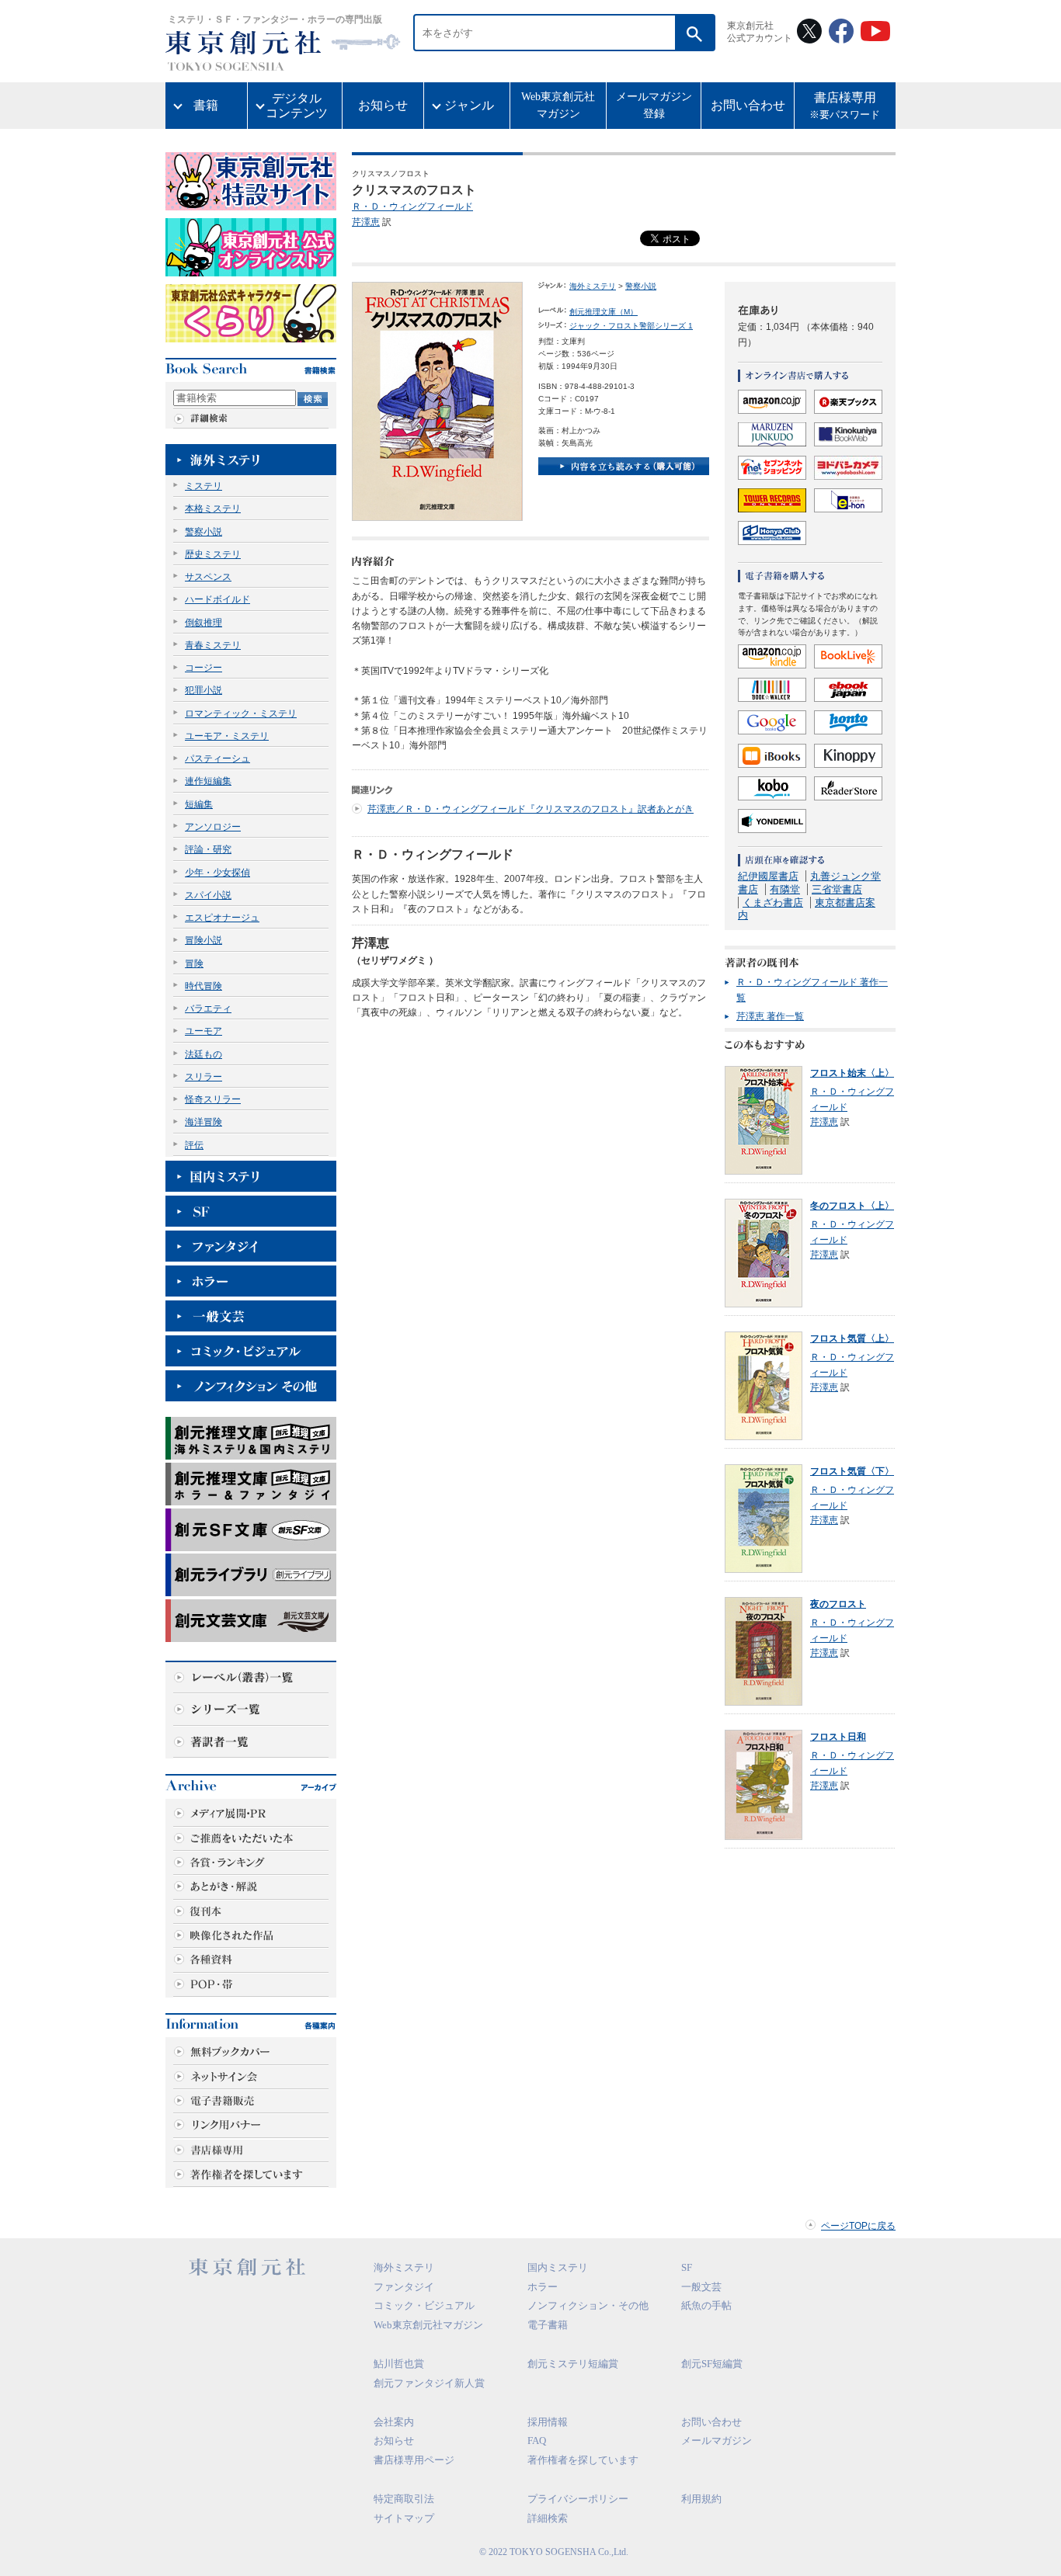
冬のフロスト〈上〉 (852, 1206)
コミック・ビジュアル (424, 2305)
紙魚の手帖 (706, 2305)
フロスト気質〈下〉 (852, 1471)
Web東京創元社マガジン (558, 105)
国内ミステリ (558, 2267)
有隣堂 (785, 889)
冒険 (194, 963)
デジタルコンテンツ (297, 106)
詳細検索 (548, 2518)
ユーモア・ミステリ (227, 736)
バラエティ (208, 1009)
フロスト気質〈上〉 (852, 1338)
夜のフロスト (838, 1604)
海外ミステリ (593, 286)
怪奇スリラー (213, 1099)
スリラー (204, 1077)
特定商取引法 (404, 2499)
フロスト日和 (838, 1737)
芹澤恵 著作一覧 (770, 1016)
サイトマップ (404, 2518)
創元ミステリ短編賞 (573, 2364)
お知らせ (383, 105)
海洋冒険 (204, 1122)
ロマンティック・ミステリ (241, 713)
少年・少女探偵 (217, 873)
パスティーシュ (217, 759)
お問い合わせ (748, 105)
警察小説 (204, 532)
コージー (204, 668)
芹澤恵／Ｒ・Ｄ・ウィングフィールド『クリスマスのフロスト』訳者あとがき (530, 809)
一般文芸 (701, 2287)
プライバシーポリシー (578, 2499)
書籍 (206, 105)
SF (687, 2267)
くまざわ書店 (773, 903)
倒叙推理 (204, 623)
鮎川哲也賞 (399, 2364)
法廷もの (204, 1054)
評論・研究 (208, 849)
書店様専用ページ (414, 2460)
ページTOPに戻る (858, 2226)
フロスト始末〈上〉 (852, 1073)
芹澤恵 (366, 222)
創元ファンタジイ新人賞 (429, 2383)
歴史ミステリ (213, 554)
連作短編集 (208, 781)
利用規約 (701, 2499)
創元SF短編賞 (712, 2364)
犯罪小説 (204, 690)
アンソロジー (213, 827)
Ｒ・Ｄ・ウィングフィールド (412, 207)
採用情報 (548, 2422)
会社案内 (394, 2422)
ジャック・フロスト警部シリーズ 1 (631, 326)
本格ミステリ (213, 509)
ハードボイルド (217, 599)
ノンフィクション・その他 (588, 2305)
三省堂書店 (837, 889)
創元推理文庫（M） (604, 312)
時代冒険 (204, 986)
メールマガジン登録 (654, 105)
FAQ (537, 2441)
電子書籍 (548, 2325)
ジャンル (469, 105)
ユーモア (204, 1031)
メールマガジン (717, 2441)
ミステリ (204, 486)
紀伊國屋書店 (768, 876)
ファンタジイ (404, 2287)
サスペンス (208, 577)
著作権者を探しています (583, 2460)
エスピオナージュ (222, 918)
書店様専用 (845, 106)
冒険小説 (204, 940)
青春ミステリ (213, 645)
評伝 (194, 1145)
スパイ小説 (208, 895)
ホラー (543, 2287)
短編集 (199, 804)
